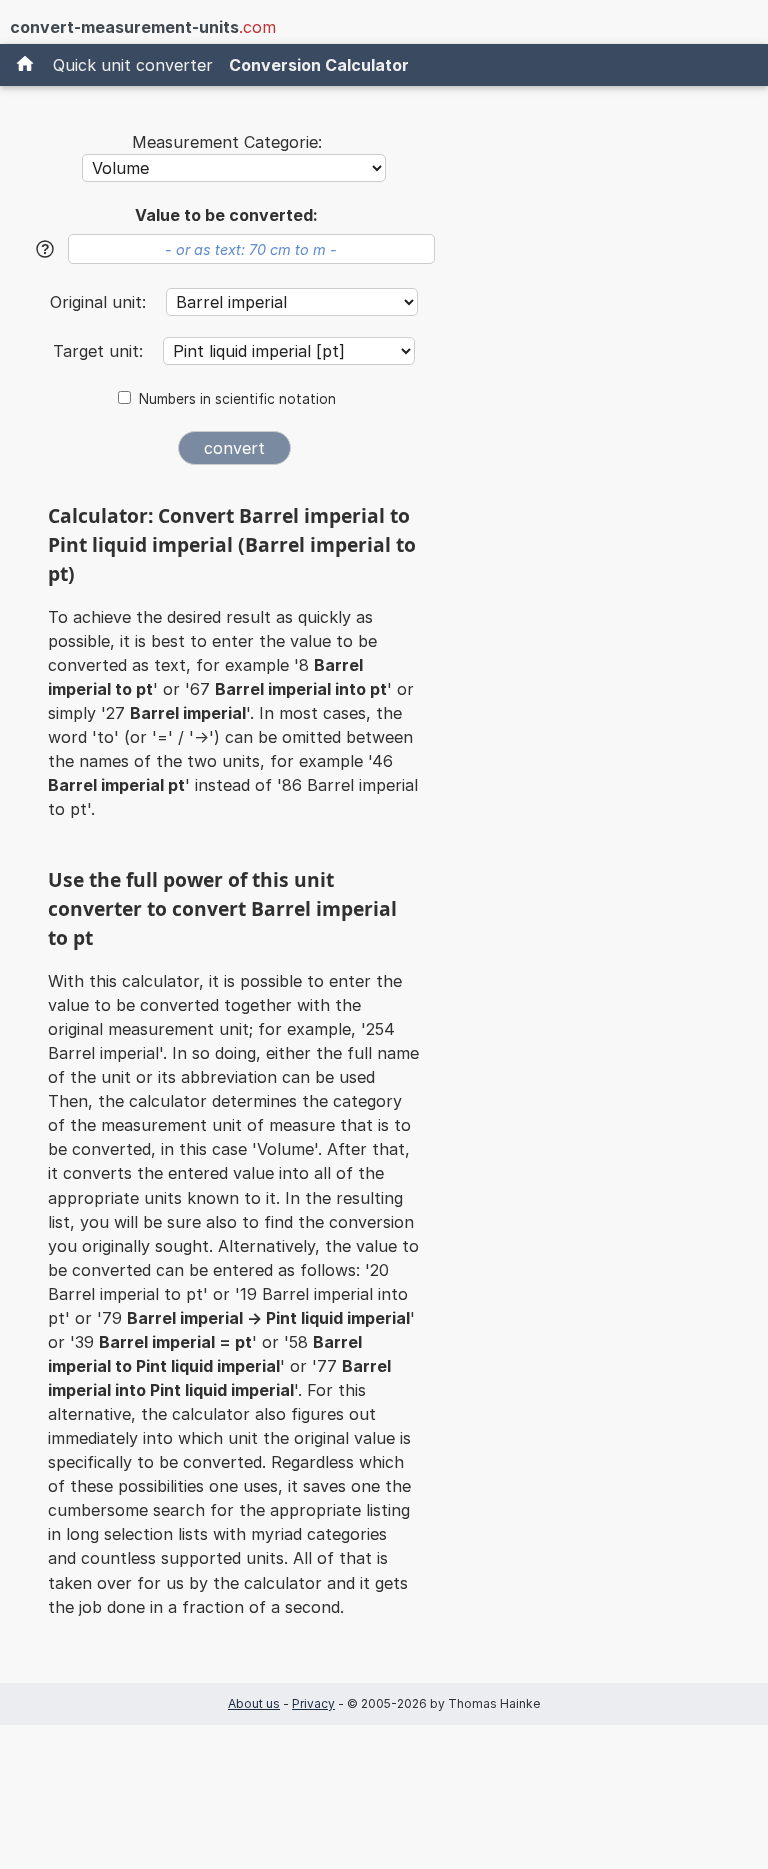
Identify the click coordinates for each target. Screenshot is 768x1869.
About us (254, 1703)
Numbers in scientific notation (237, 399)
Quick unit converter (133, 65)
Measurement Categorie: (227, 142)
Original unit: (100, 302)
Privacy (313, 1703)
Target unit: (100, 351)
